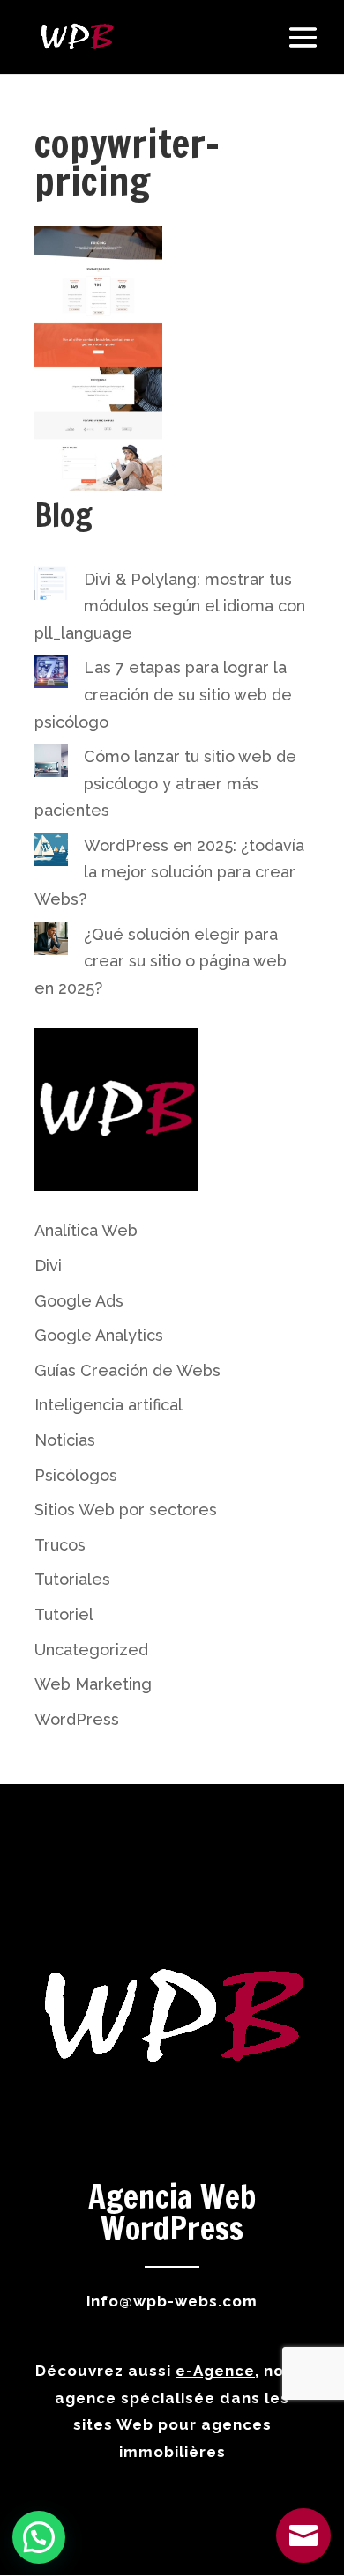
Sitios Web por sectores (126, 1510)
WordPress (77, 1719)
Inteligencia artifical (108, 1405)
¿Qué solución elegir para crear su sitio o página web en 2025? (161, 961)
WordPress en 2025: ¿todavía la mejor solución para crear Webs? (169, 872)
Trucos (60, 1545)
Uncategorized (91, 1650)
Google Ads (79, 1301)
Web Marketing (93, 1684)
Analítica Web (86, 1230)
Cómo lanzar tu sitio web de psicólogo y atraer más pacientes (165, 783)
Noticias (65, 1440)
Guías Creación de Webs (127, 1370)
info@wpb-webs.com (172, 2301)
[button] (39, 2537)
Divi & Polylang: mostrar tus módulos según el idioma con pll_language (170, 606)
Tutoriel (64, 1614)
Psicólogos (76, 1475)
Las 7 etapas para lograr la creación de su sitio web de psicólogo (163, 694)
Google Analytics (99, 1335)
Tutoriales (72, 1579)
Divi (48, 1266)
